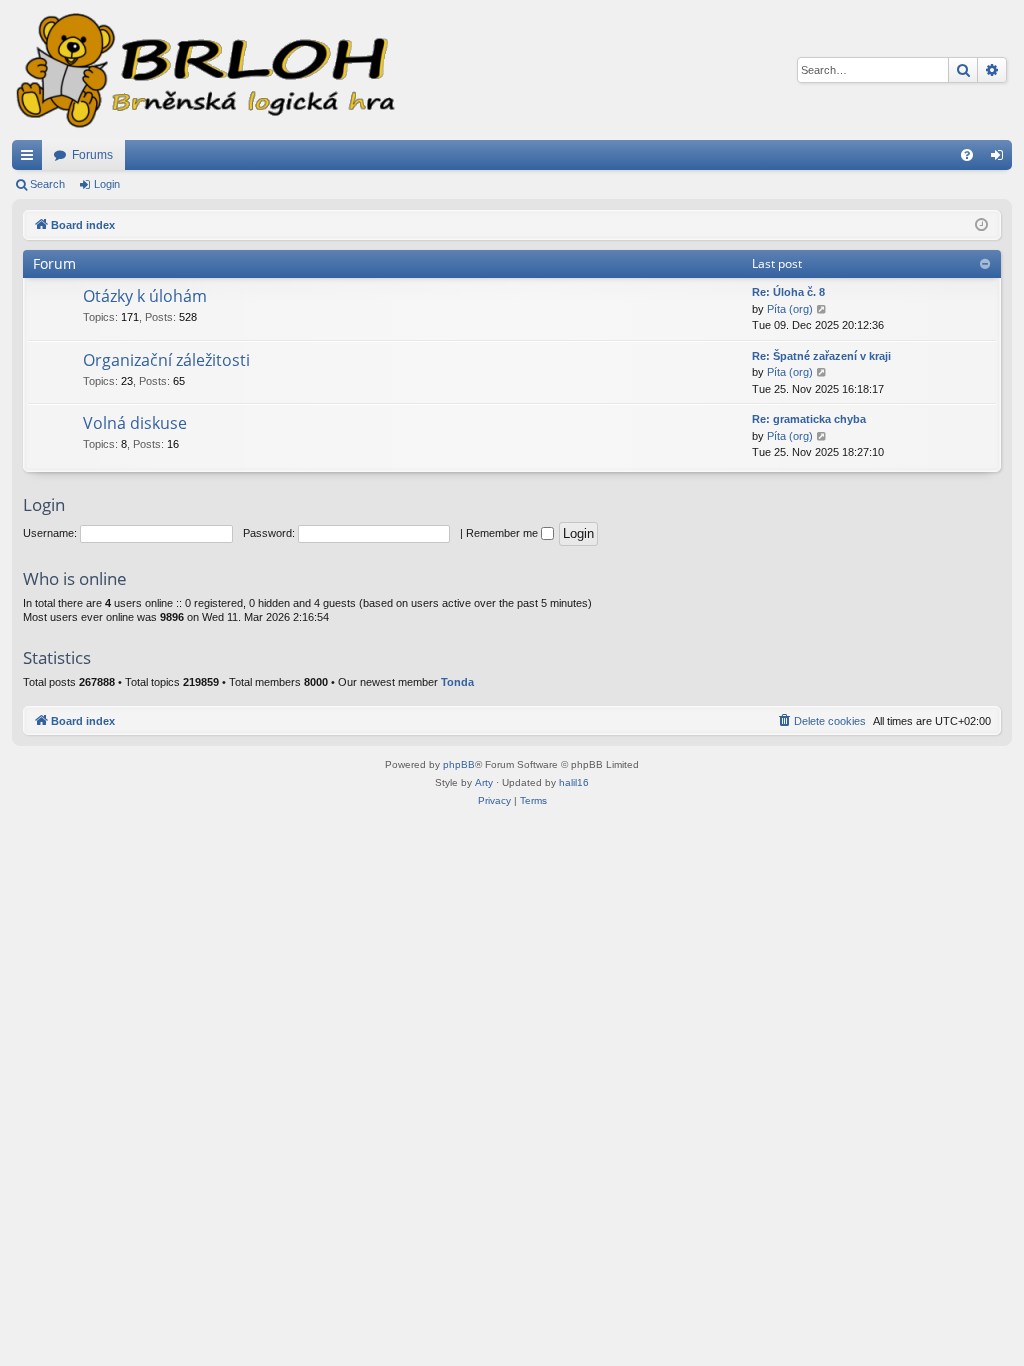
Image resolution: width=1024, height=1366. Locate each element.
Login (107, 184)
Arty (484, 782)
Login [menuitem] (1001, 159)
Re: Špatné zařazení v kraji (821, 356)
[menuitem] (967, 155)
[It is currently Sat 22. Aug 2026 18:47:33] (981, 225)
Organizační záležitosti (166, 360)
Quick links (31, 159)
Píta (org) (790, 309)
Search (47, 184)
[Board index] (204, 70)
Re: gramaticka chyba (809, 419)
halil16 (574, 782)
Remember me (503, 533)
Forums (92, 155)
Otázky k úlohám (145, 296)
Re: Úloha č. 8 (788, 292)
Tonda (457, 682)
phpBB (459, 764)
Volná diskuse (135, 423)
